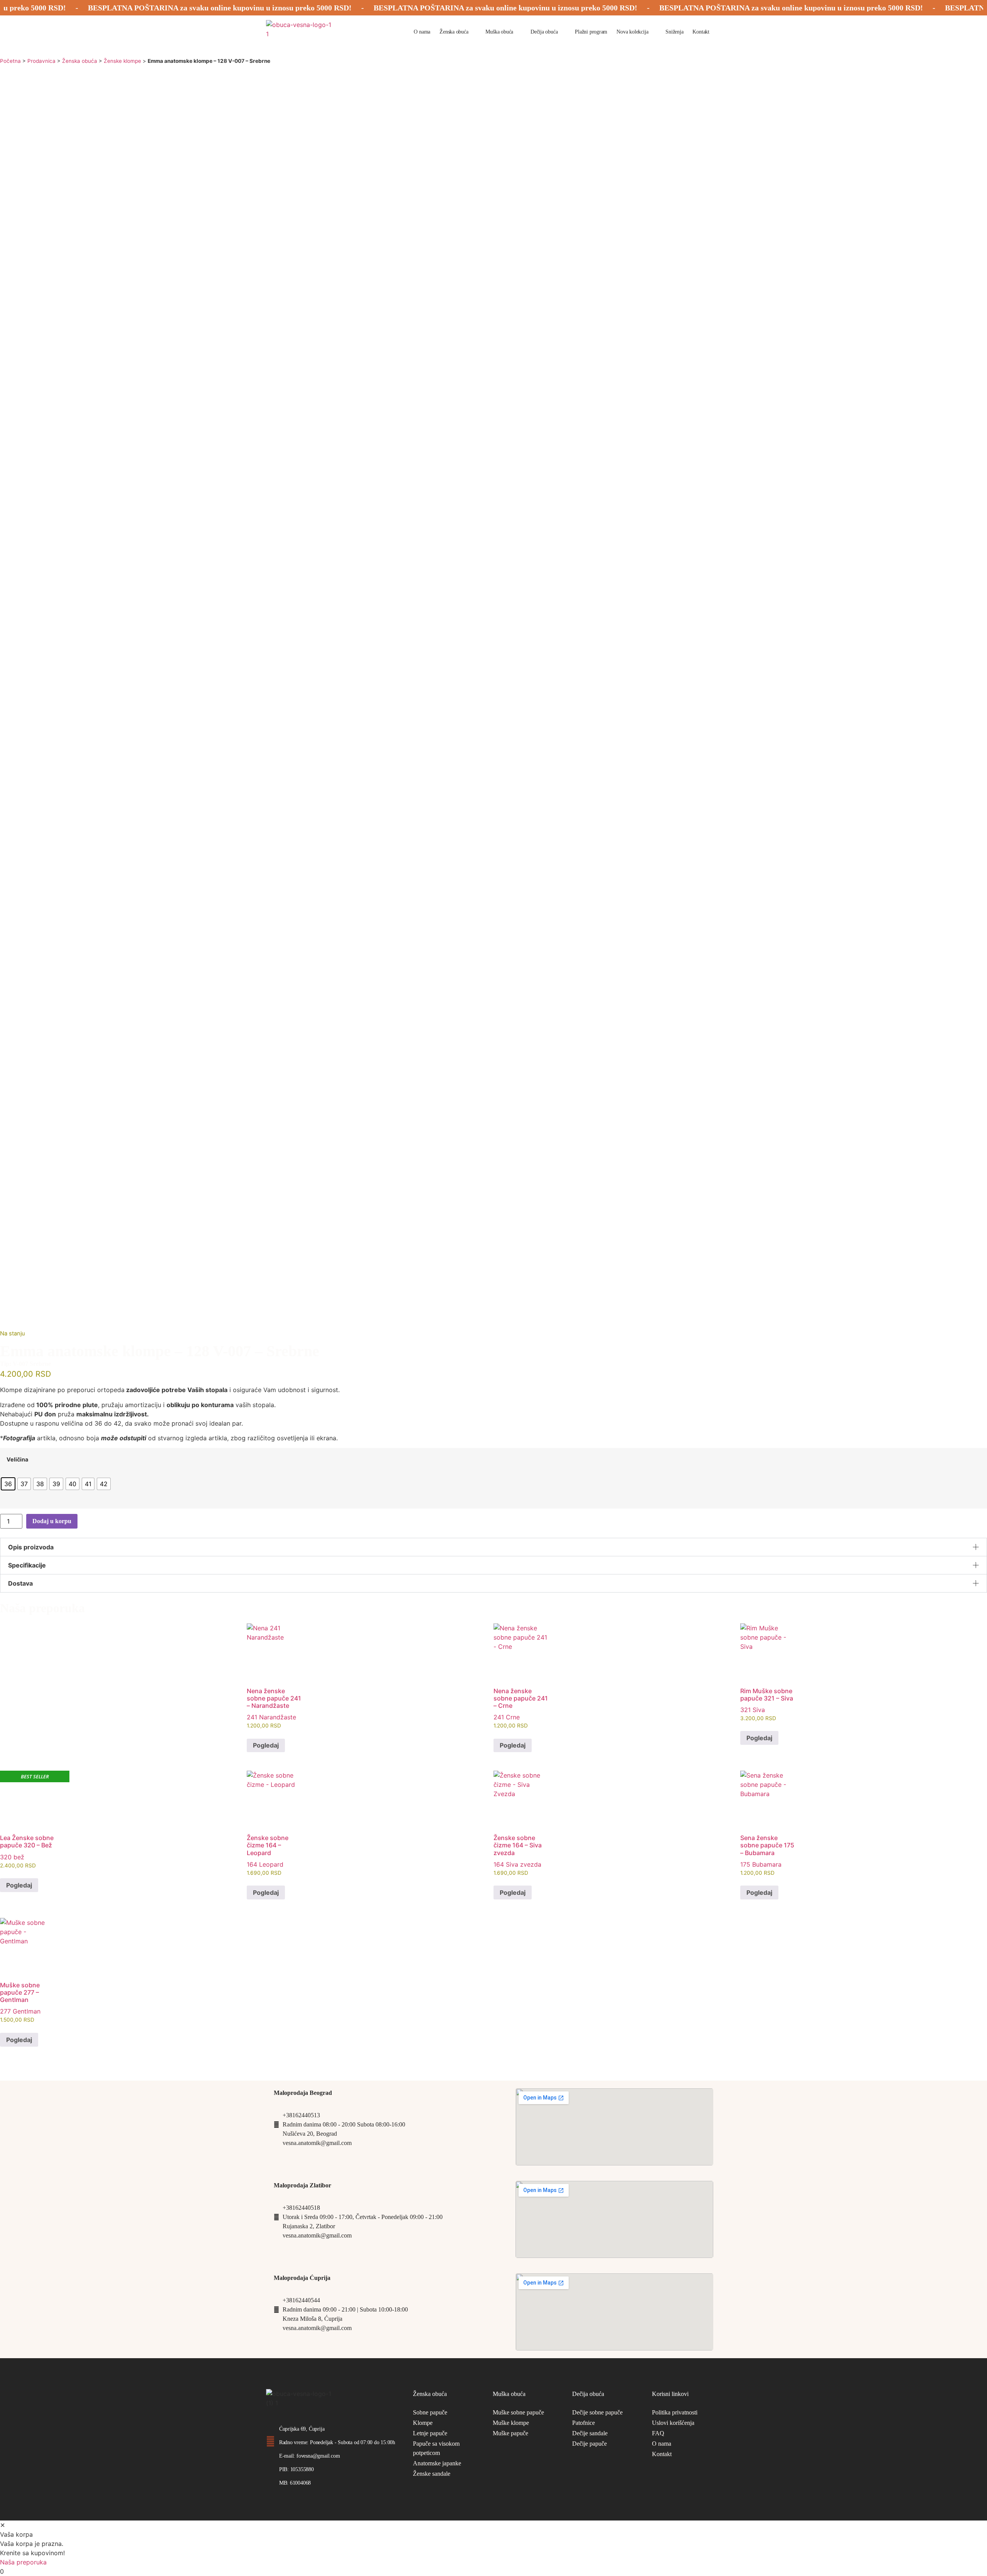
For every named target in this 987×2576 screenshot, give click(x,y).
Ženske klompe (122, 61)
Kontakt (701, 32)
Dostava (20, 1583)
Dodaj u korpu (52, 1521)
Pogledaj (266, 1745)
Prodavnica (41, 61)
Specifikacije (27, 1565)
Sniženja (674, 32)
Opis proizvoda (31, 1547)
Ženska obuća (454, 32)
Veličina (17, 1460)
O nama (422, 32)
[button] (493, 1547)
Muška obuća (499, 32)
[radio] (8, 1484)
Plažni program (591, 32)
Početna (10, 61)
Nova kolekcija (632, 32)
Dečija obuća (544, 32)
